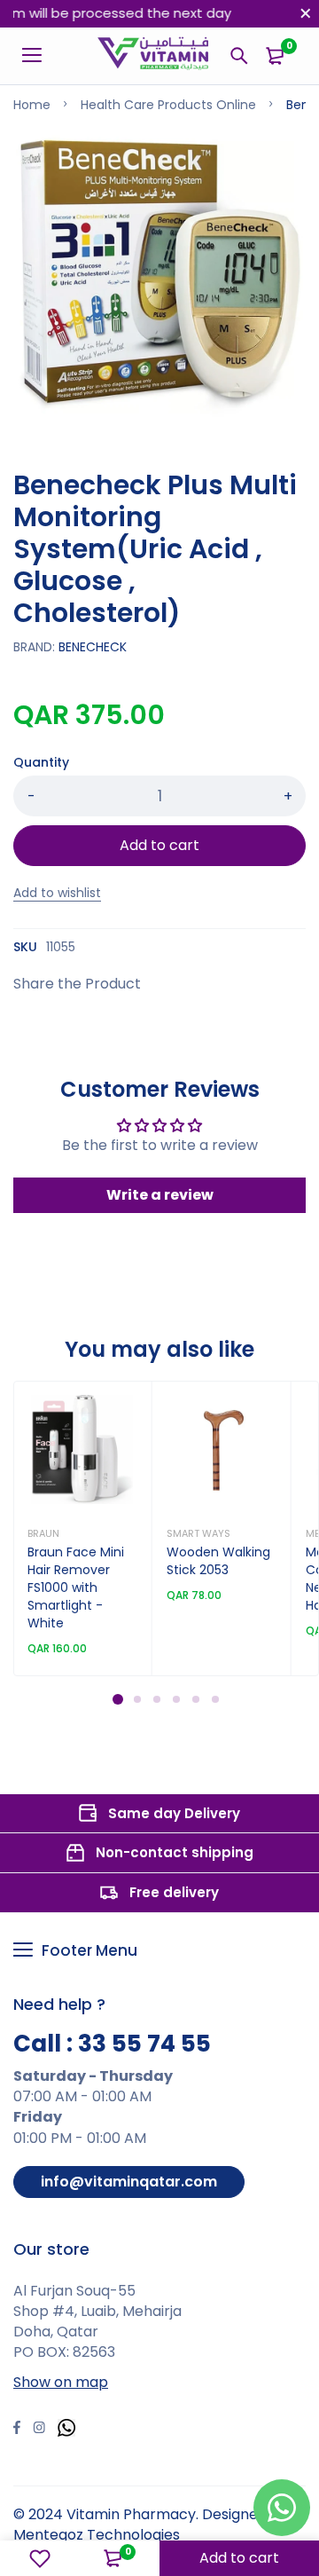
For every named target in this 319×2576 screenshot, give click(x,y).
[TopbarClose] (306, 13)
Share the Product (77, 984)
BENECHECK (93, 647)
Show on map (61, 2382)
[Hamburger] (39, 56)
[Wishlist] (40, 2558)
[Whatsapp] (66, 2430)
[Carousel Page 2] (136, 1698)
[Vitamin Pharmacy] (154, 56)
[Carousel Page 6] (214, 1698)
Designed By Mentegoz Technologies (150, 2525)
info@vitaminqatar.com (129, 2182)
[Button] (239, 56)
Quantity (41, 762)
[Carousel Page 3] (156, 1698)
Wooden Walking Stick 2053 (218, 1561)
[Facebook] (17, 2430)
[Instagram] (39, 2430)
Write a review (160, 1195)
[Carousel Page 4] (175, 1698)
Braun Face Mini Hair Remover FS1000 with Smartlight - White (76, 1588)
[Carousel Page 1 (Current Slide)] (118, 1699)
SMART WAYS (198, 1533)
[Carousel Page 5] (195, 1698)
